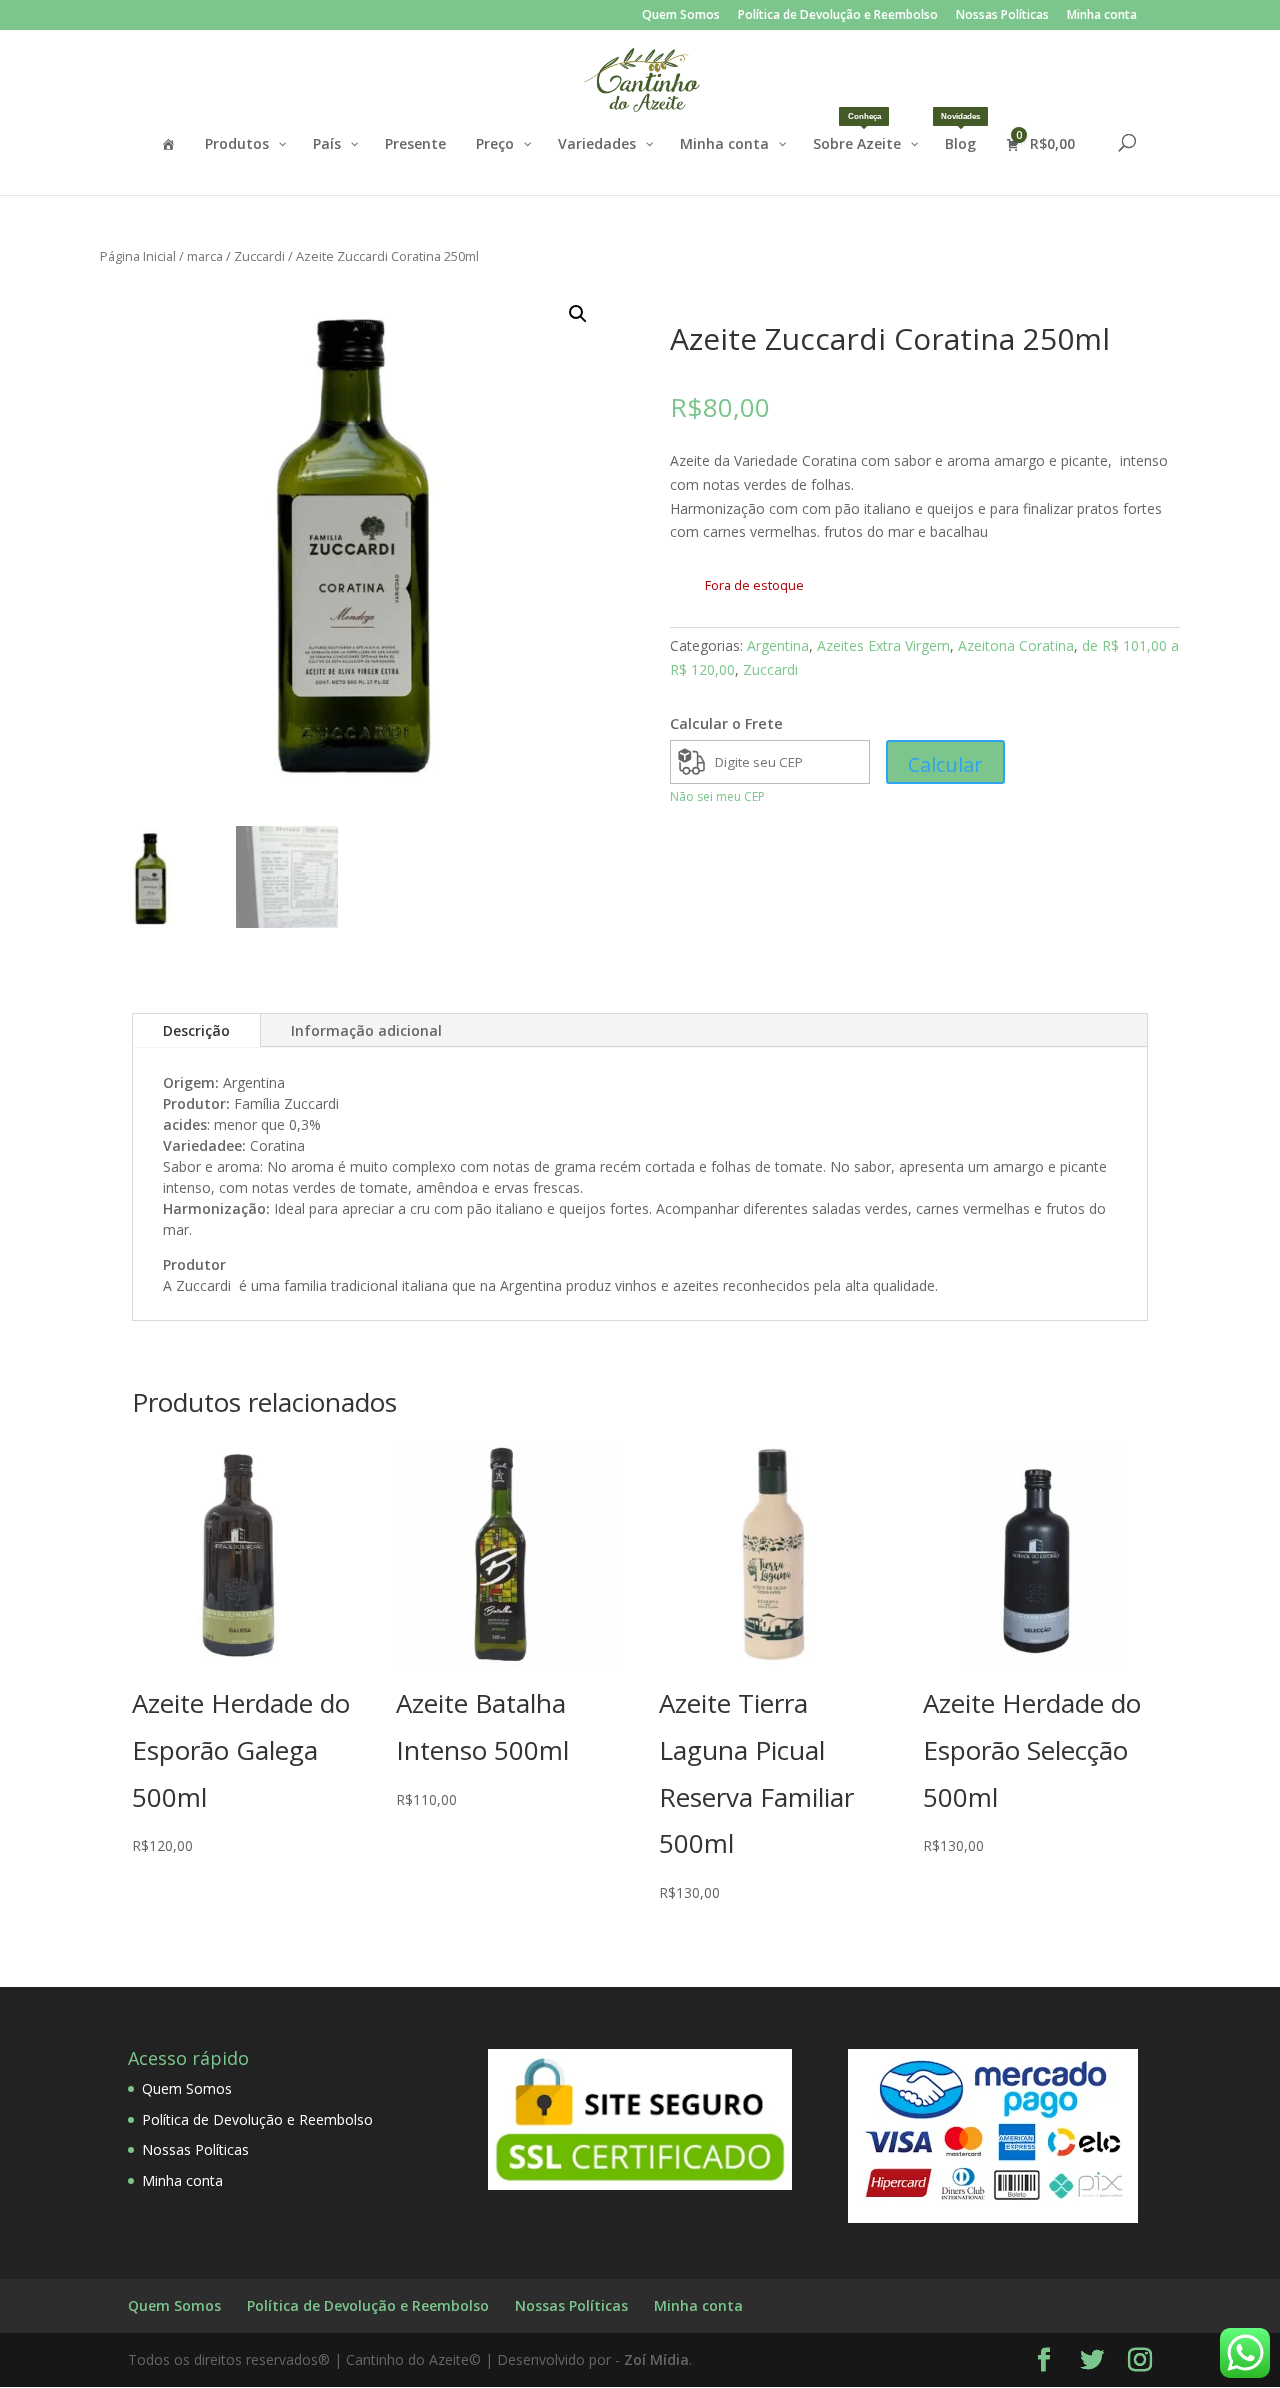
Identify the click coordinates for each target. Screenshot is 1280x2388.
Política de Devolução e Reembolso (838, 16)
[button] (578, 314)
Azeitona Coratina (1016, 645)
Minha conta (1102, 16)
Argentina (778, 645)
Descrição (196, 1030)
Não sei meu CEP (717, 796)
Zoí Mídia (656, 2359)
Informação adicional (366, 1030)
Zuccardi (259, 256)
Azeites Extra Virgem (883, 645)
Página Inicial (138, 256)
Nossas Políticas (1002, 16)
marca (205, 256)
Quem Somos (681, 16)
